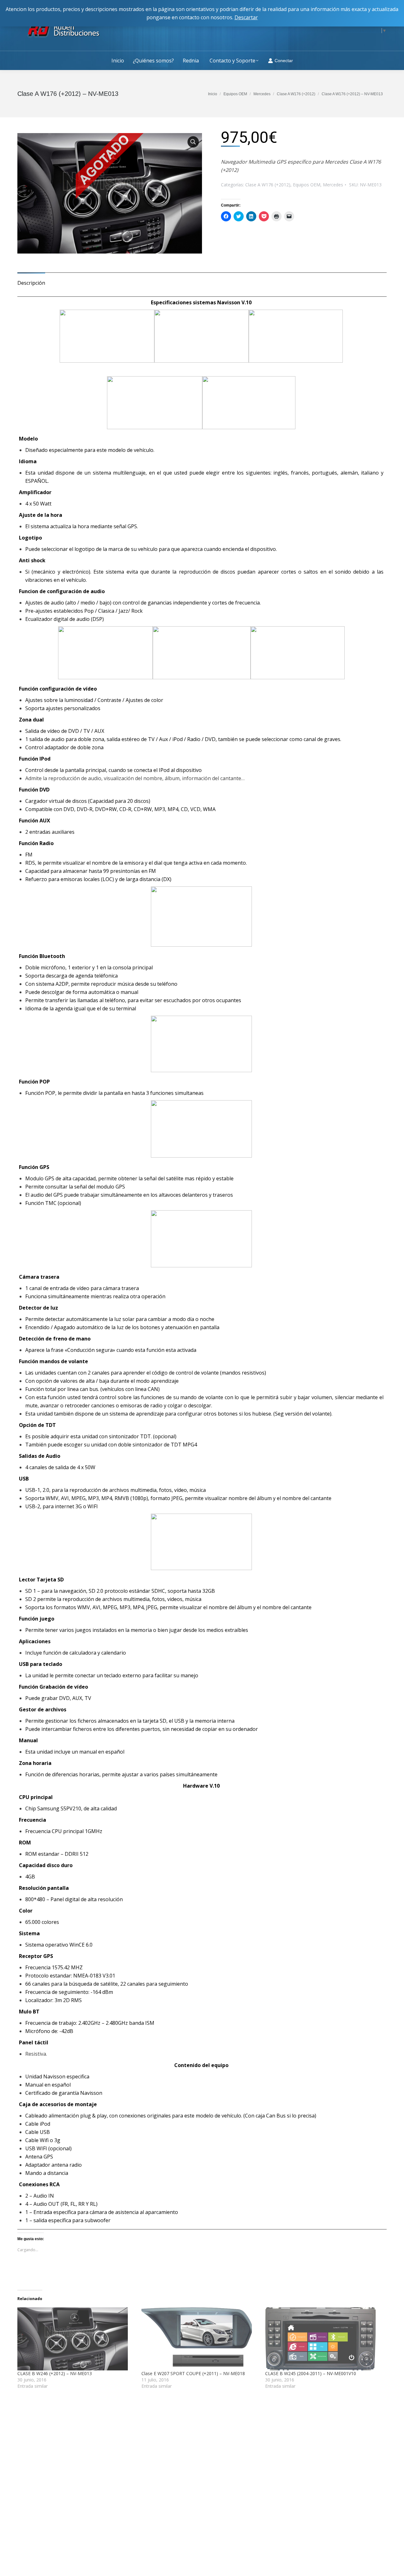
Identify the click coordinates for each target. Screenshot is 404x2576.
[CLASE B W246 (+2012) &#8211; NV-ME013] (76, 2339)
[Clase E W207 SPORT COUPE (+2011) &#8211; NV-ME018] (200, 2339)
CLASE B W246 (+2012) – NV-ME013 (55, 2373)
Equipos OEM (307, 185)
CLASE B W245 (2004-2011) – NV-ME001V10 (311, 2373)
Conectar (284, 61)
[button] (110, 193)
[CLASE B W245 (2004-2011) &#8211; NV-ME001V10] (324, 2339)
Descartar (246, 17)
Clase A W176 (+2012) (268, 185)
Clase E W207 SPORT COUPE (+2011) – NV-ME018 (193, 2373)
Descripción (31, 283)
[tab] (31, 280)
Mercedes (333, 185)
